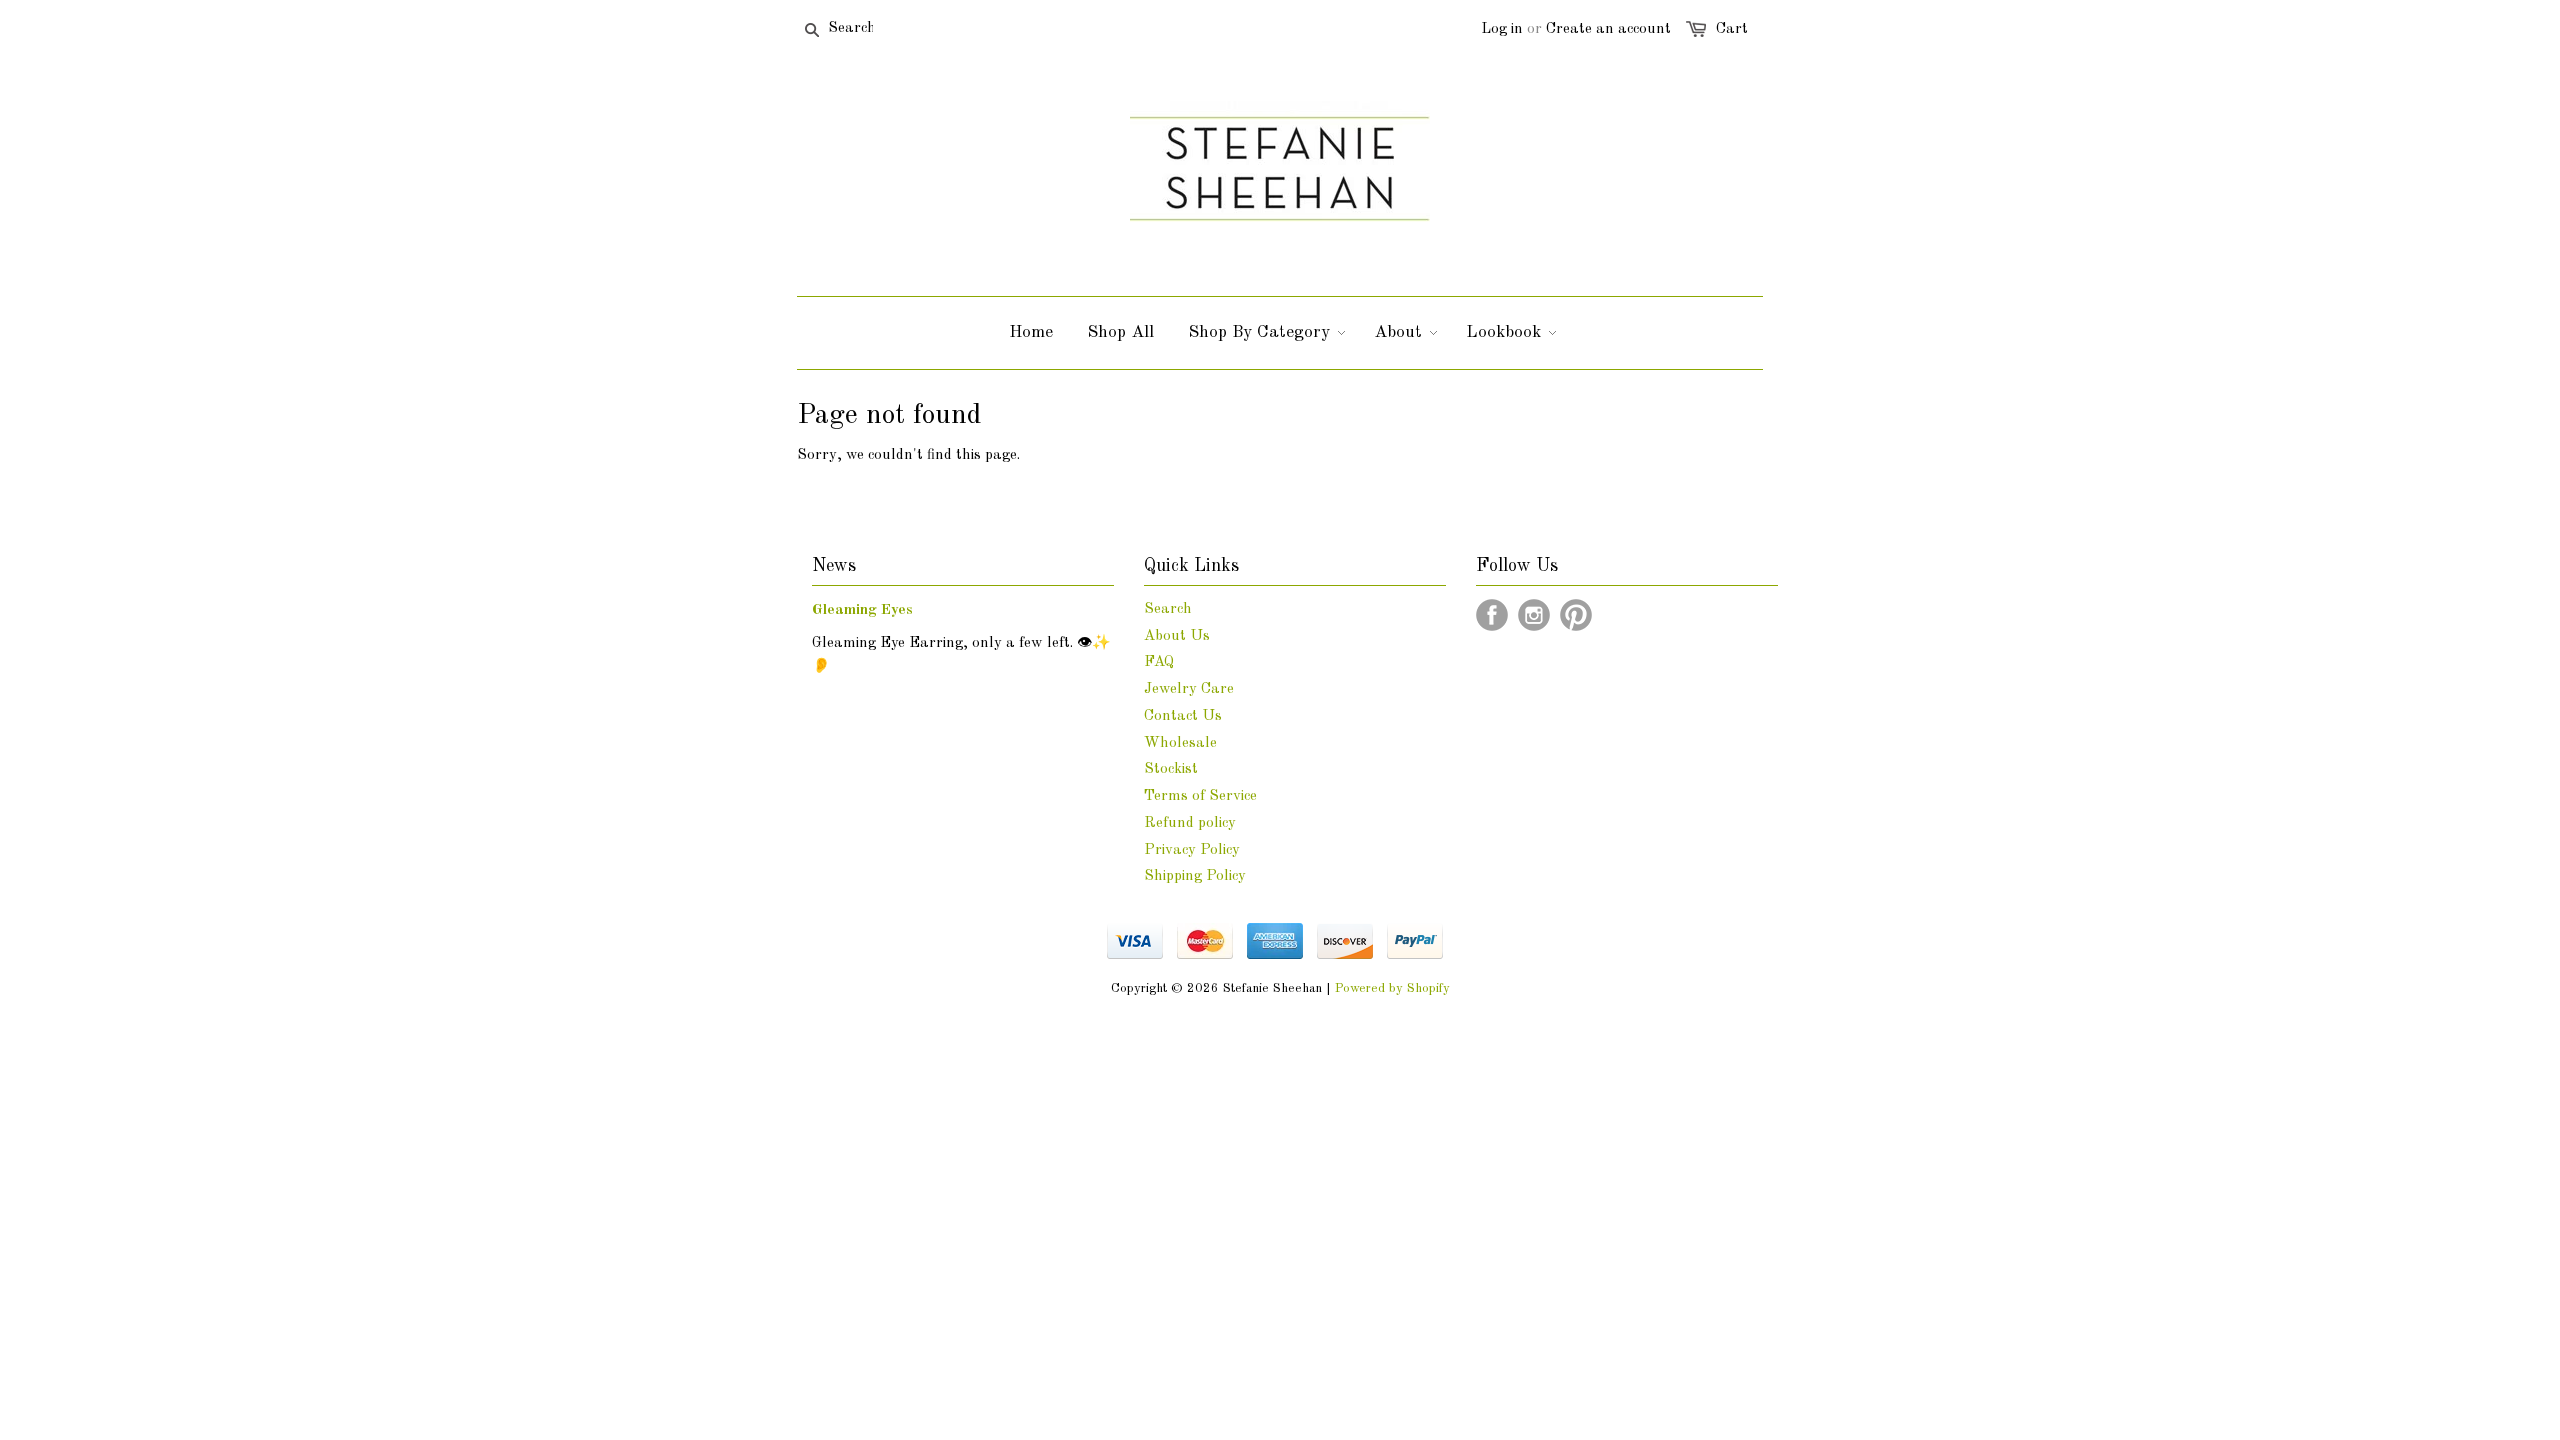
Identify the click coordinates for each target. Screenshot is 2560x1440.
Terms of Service (1200, 796)
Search (1168, 609)
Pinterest (1576, 615)
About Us (1177, 636)
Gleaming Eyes (862, 610)
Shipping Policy (1195, 876)
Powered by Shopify (1392, 988)
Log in (1502, 29)
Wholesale (1180, 743)
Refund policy (1190, 823)
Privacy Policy (1192, 850)
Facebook (1492, 615)
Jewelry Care (1189, 689)
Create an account (1608, 29)
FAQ (1159, 662)
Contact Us (1183, 716)
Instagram (1534, 615)
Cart (1732, 29)
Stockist (1171, 769)
